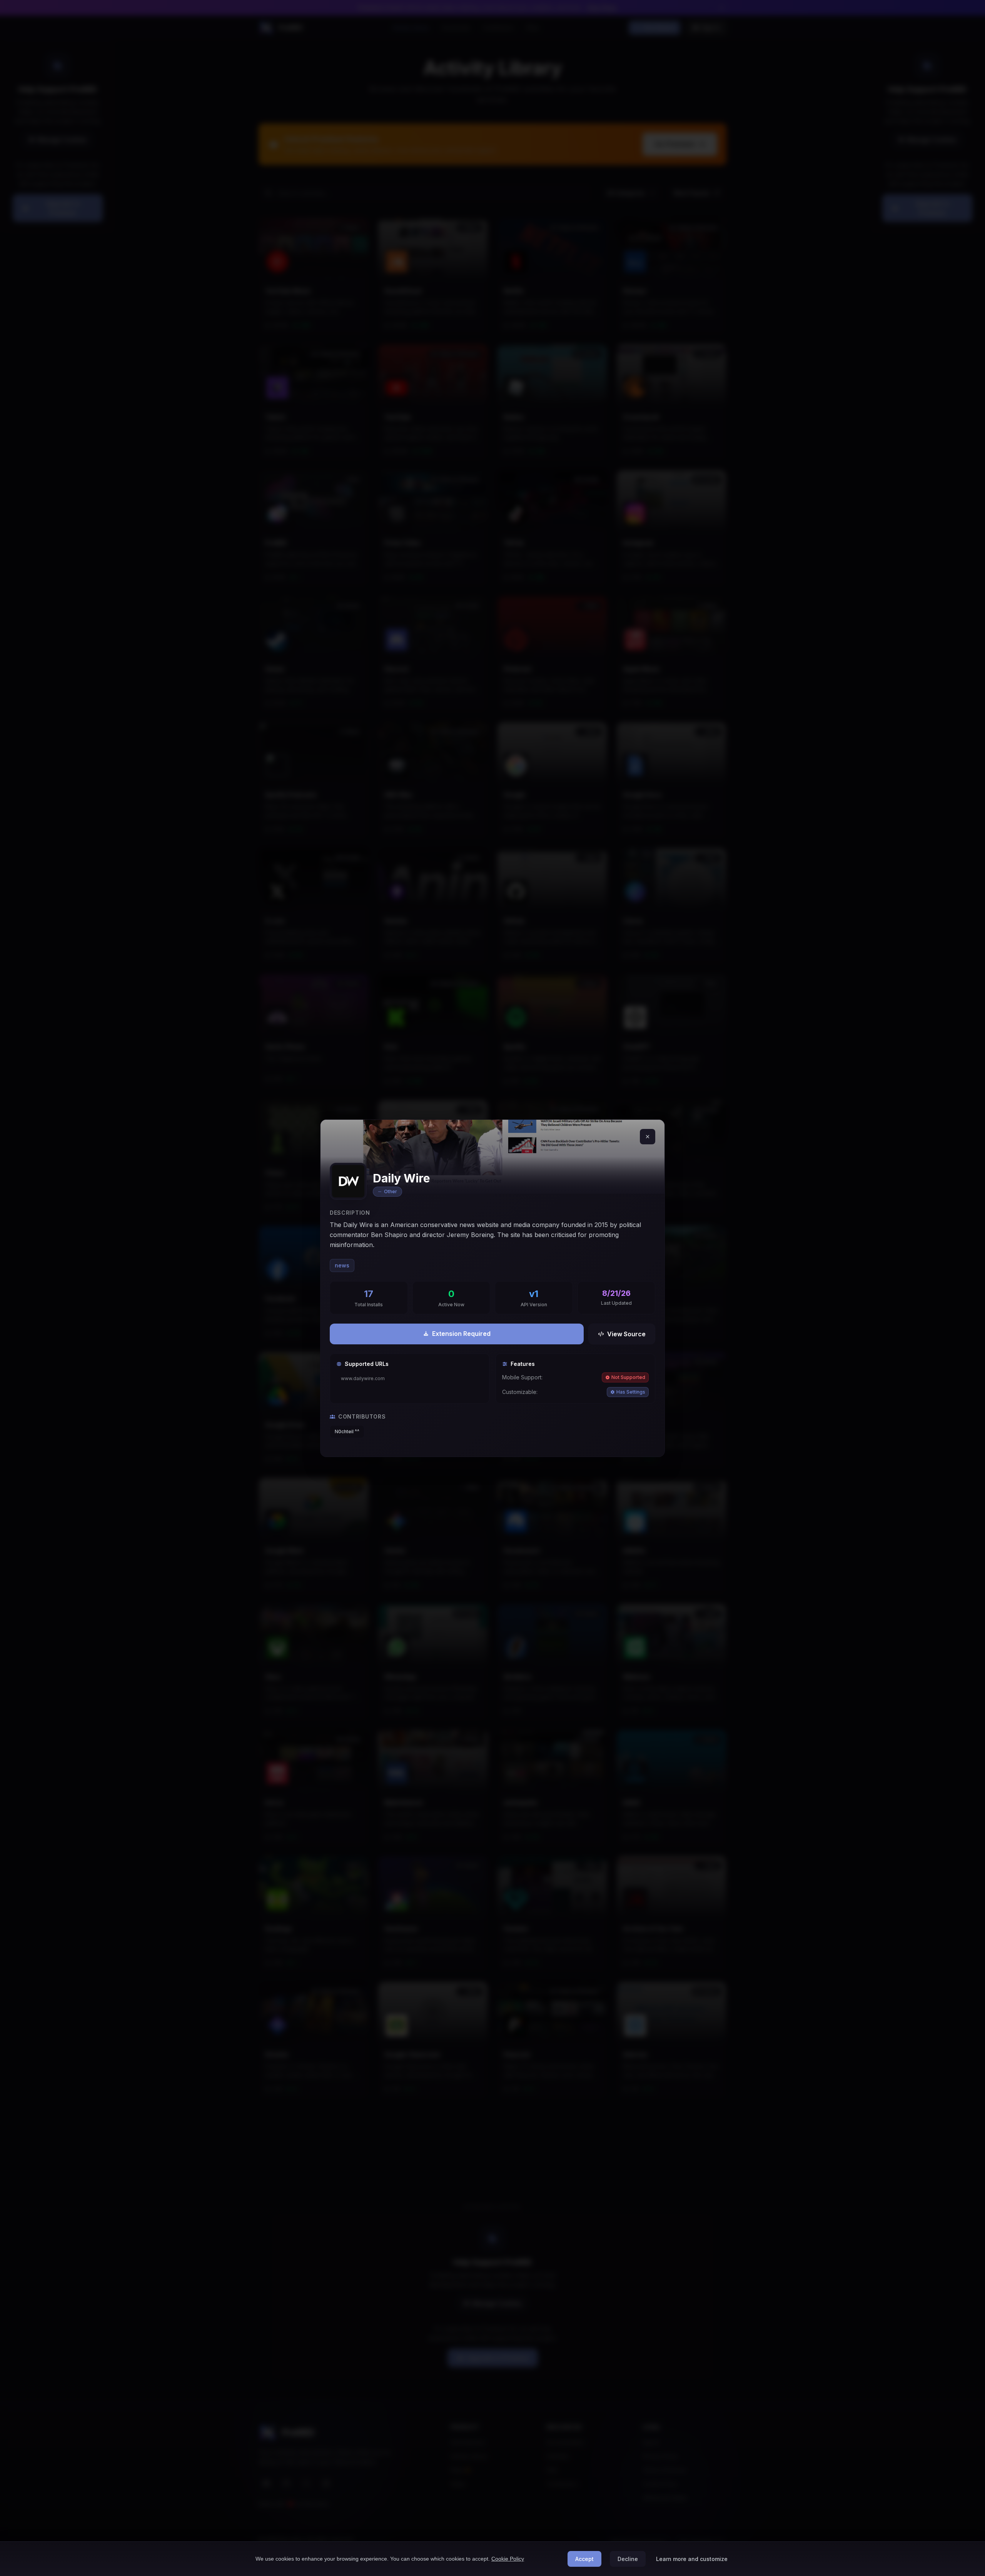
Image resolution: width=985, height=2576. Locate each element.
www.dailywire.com (363, 1378)
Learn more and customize (692, 2559)
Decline (628, 2559)
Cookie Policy (508, 2559)
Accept (584, 2559)
